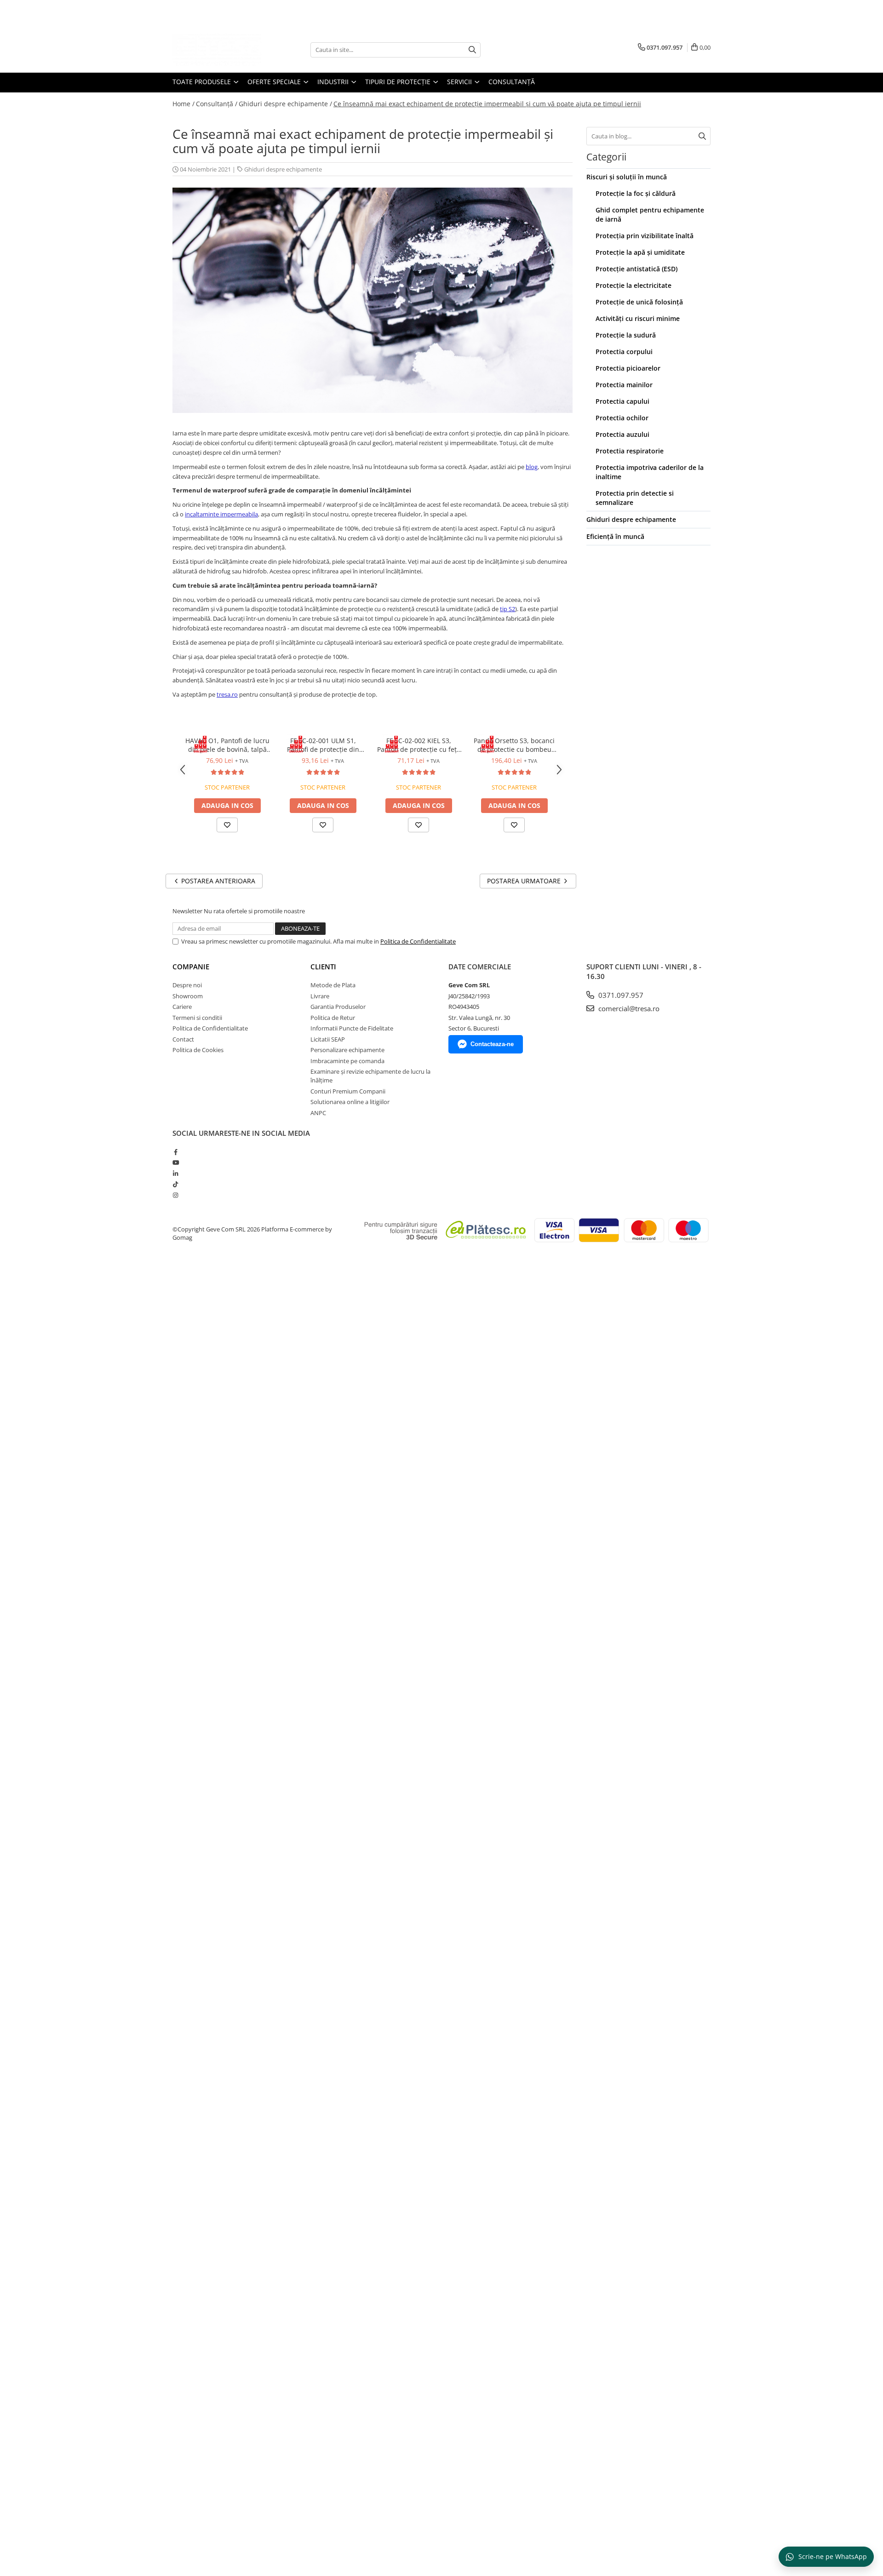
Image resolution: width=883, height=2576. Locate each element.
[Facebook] (175, 1152)
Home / (183, 104)
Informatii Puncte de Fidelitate (352, 1028)
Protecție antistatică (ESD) (636, 269)
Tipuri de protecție (399, 82)
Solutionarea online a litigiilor (350, 1102)
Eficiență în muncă (615, 536)
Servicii (460, 82)
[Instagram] (175, 1195)
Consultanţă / (217, 104)
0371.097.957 (620, 995)
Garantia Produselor (338, 1007)
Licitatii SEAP (328, 1039)
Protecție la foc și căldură (636, 193)
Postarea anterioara (217, 881)
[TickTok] (175, 1184)
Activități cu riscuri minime (638, 318)
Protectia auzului (622, 434)
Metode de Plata (333, 985)
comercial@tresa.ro (628, 1008)
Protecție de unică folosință (639, 302)
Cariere (182, 1007)
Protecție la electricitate (634, 285)
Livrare (320, 996)
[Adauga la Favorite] (227, 825)
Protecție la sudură (626, 335)
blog (532, 467)
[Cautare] (472, 50)
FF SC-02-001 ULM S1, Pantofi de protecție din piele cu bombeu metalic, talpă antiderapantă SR (323, 745)
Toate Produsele (203, 82)
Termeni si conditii (197, 1018)
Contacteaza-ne (492, 1044)
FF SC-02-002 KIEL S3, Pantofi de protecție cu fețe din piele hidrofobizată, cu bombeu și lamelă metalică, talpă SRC (419, 745)
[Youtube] (175, 1162)
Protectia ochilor (622, 418)
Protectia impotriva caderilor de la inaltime (650, 472)
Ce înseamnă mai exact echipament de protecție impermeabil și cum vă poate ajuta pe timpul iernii (487, 104)
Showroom (188, 996)
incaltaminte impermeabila (221, 514)
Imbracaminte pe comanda (347, 1061)
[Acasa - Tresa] (218, 50)
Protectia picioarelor (628, 368)
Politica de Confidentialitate (418, 941)
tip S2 (507, 609)
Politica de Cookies (198, 1050)
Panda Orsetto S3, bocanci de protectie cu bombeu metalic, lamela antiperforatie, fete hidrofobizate (514, 745)
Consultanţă (512, 82)
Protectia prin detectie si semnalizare (635, 498)
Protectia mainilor (624, 385)
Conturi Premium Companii (348, 1091)
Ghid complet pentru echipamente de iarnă (650, 215)
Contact (183, 1039)
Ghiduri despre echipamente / (285, 104)
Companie (191, 967)
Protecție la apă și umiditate (640, 252)
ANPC (318, 1113)
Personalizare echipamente (347, 1050)
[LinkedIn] (175, 1174)
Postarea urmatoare (525, 881)
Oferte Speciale (275, 82)
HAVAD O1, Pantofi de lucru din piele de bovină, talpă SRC (227, 745)
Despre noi (187, 985)
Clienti (323, 967)
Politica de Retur (333, 1018)
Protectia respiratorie (630, 451)
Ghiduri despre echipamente (283, 169)
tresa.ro (227, 694)
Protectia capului (622, 401)
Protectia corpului (624, 352)
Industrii (334, 82)
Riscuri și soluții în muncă (627, 177)
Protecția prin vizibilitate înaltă (645, 236)
